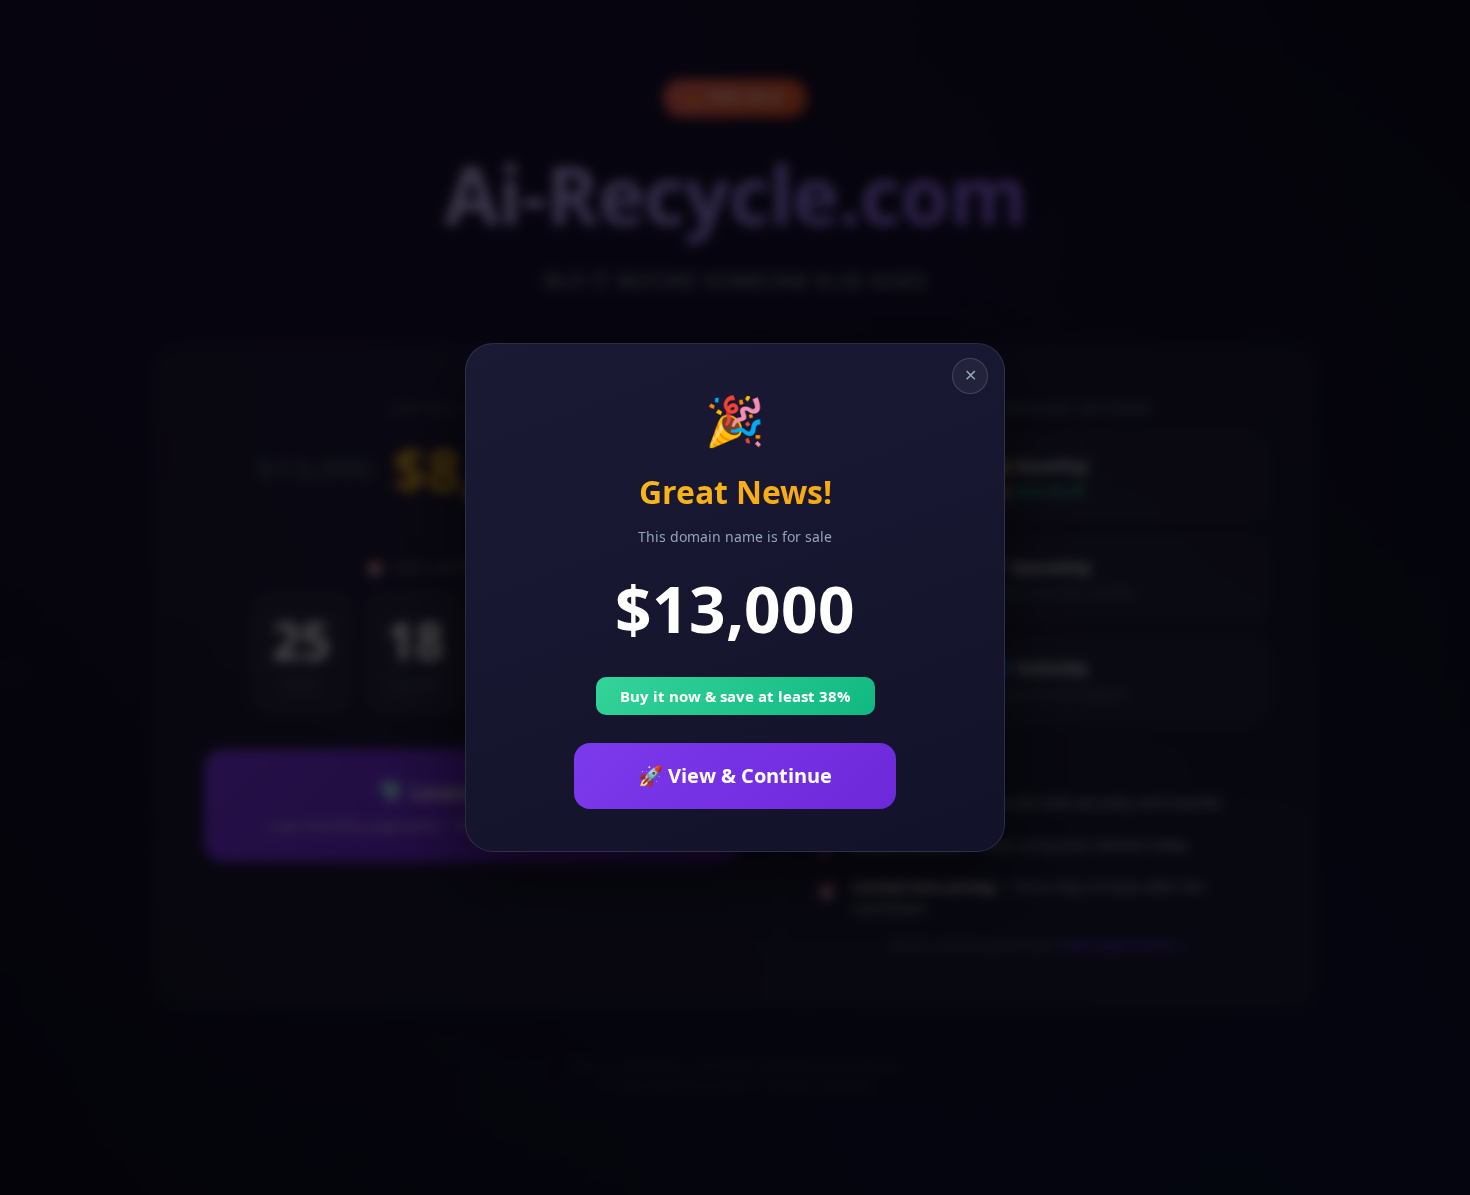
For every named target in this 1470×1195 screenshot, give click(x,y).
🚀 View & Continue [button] (735, 775)
